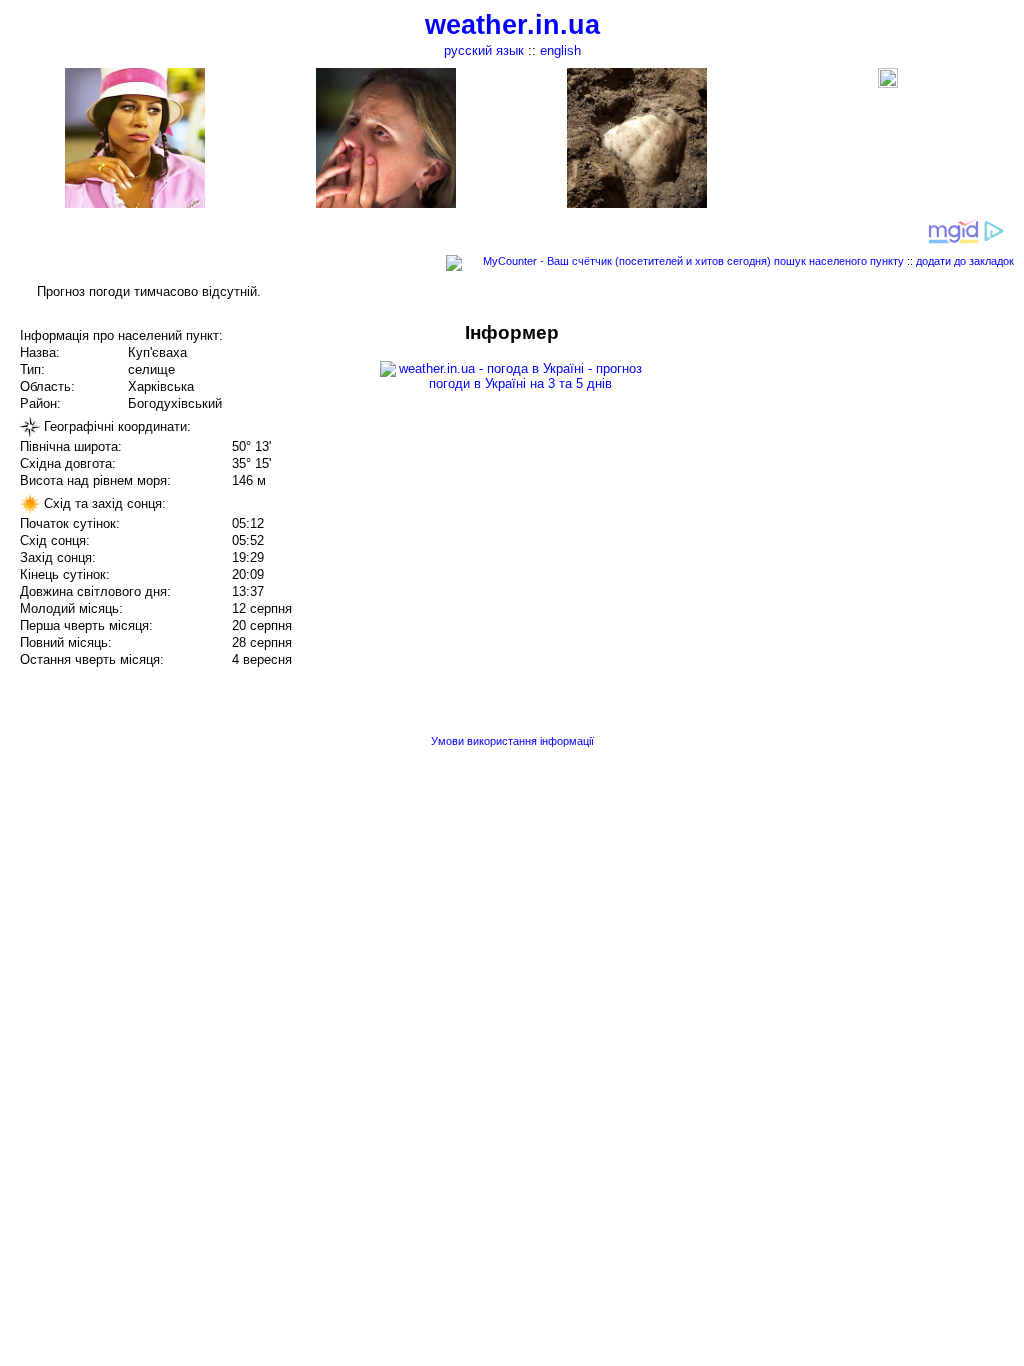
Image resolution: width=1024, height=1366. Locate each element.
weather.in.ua (512, 25)
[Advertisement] (822, 462)
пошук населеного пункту (839, 261)
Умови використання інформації (512, 741)
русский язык (484, 50)
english (560, 50)
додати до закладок (965, 261)
